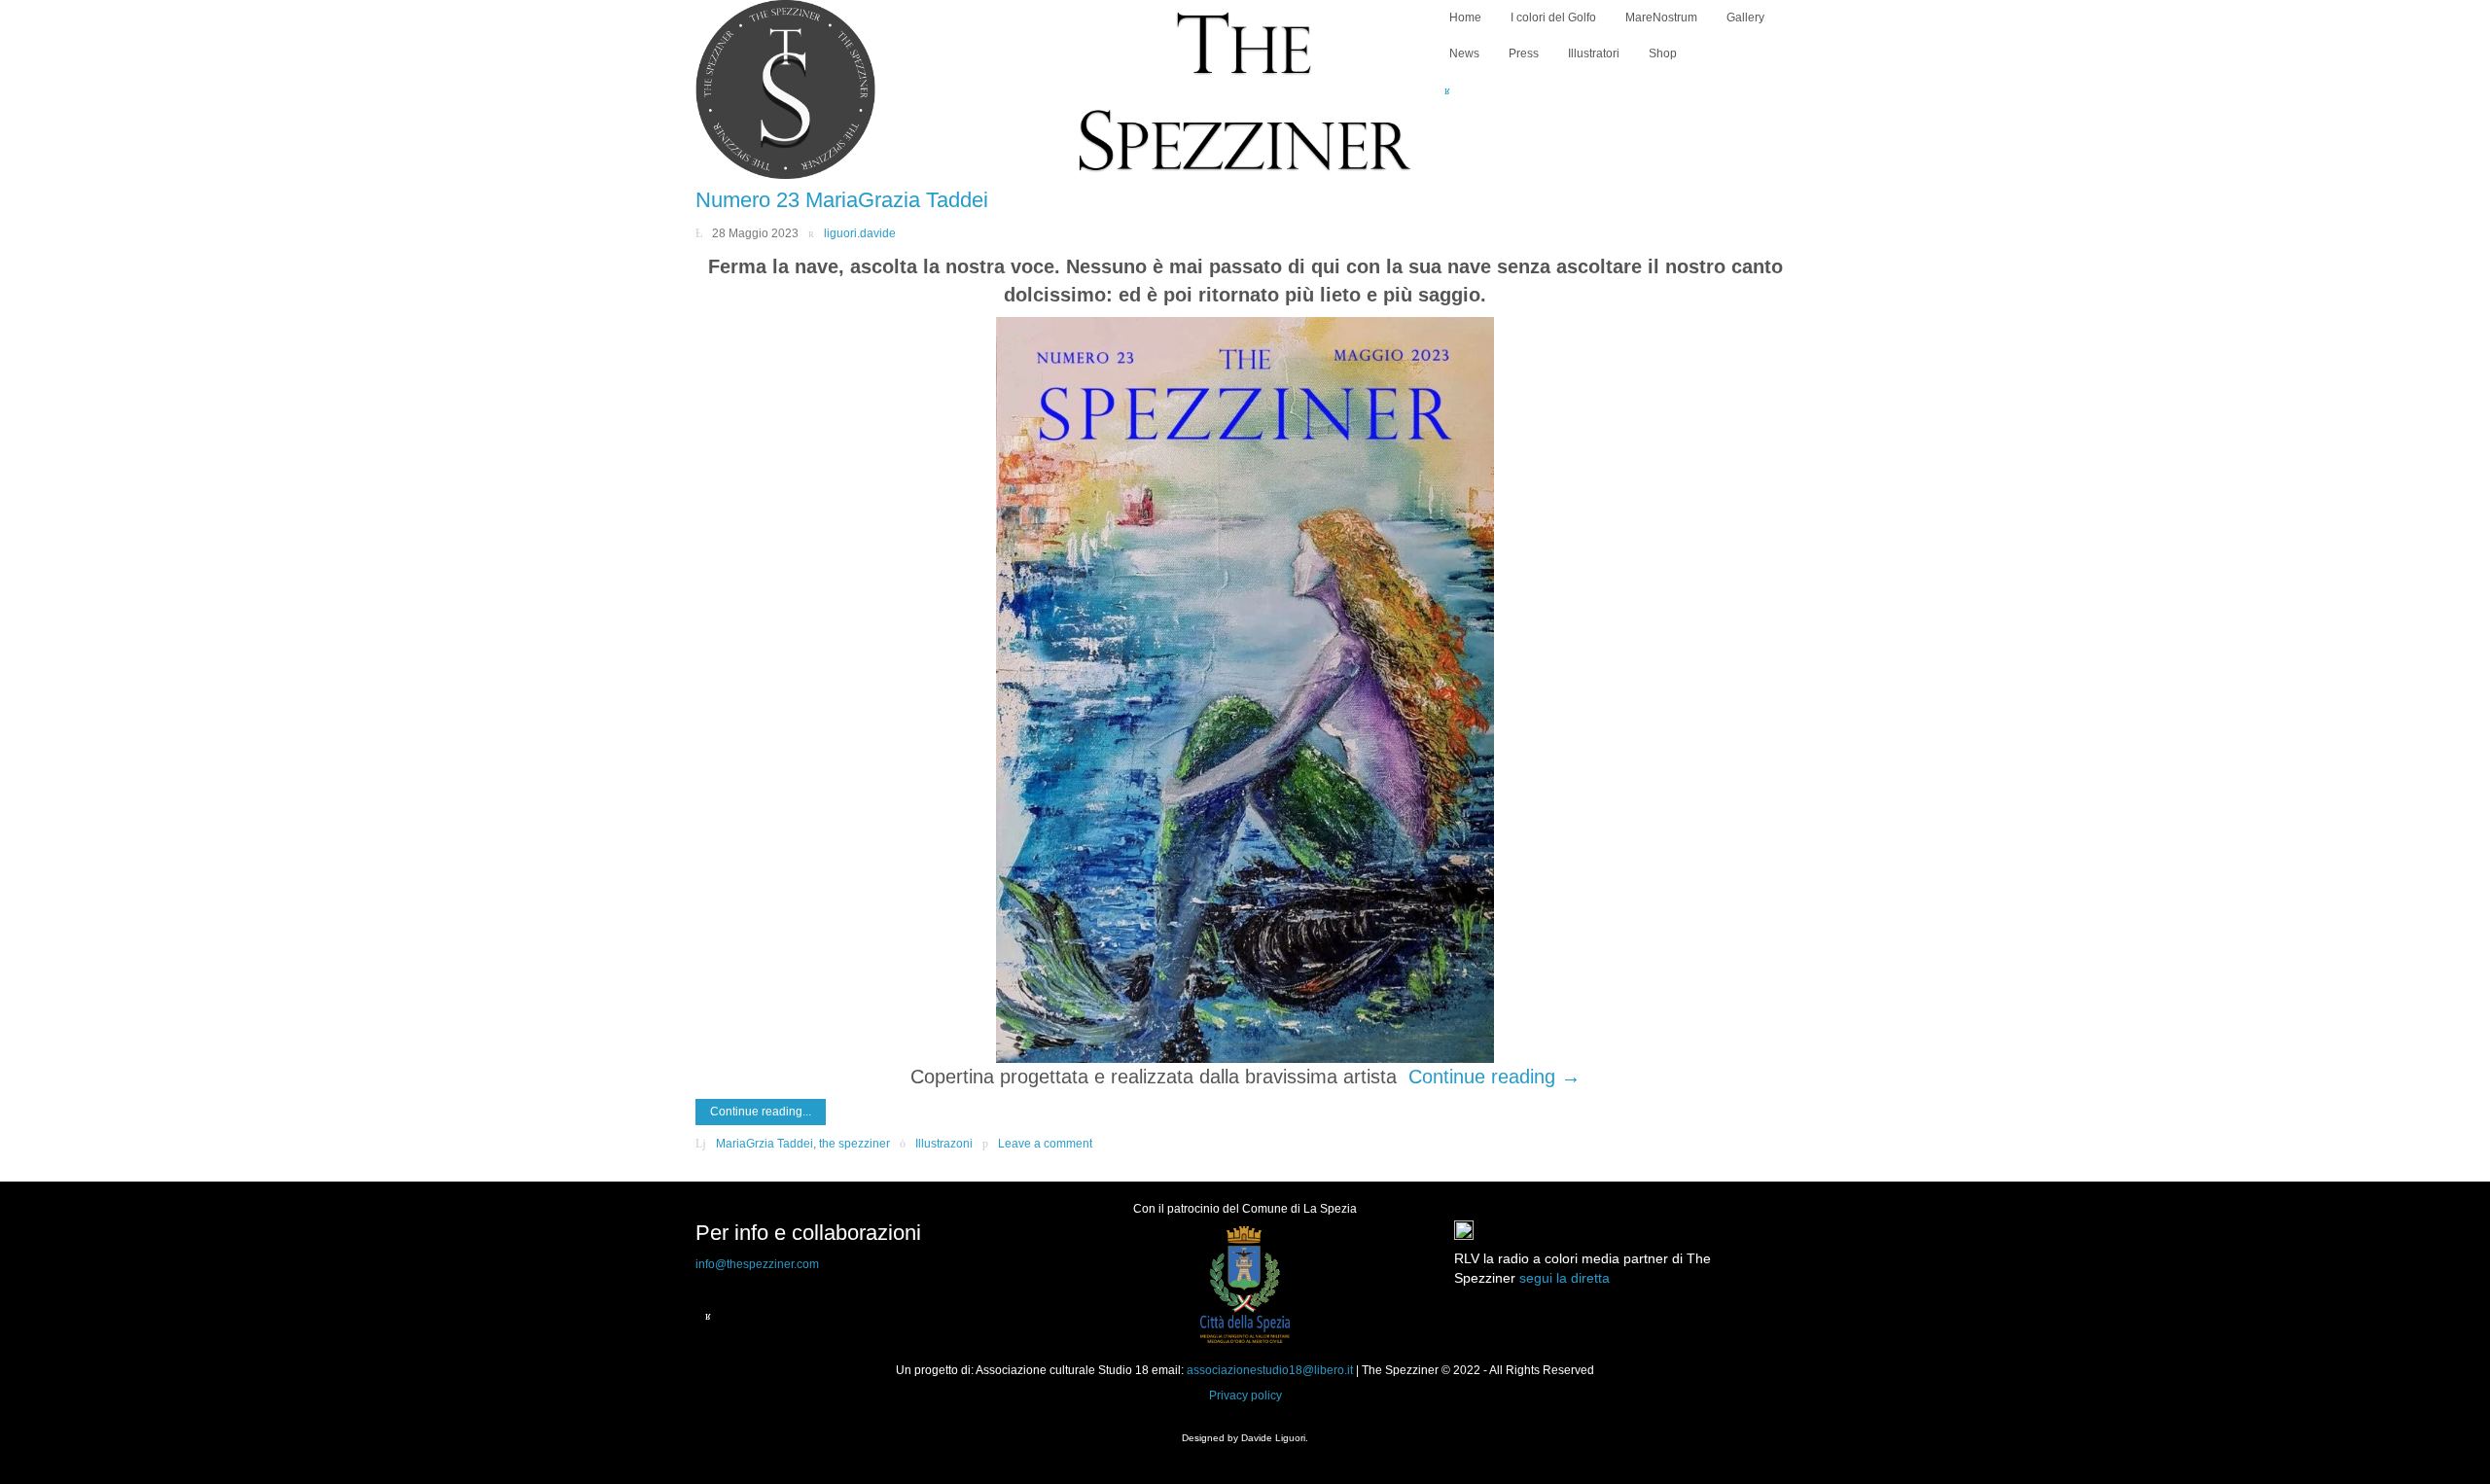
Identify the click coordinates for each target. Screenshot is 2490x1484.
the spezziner (854, 1144)
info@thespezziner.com (757, 1264)
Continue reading (1494, 1077)
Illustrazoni (944, 1144)
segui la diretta (1565, 1278)
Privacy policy (1245, 1396)
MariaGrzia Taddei (765, 1144)
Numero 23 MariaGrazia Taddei (842, 200)
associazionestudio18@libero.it (1270, 1370)
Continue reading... (761, 1112)
